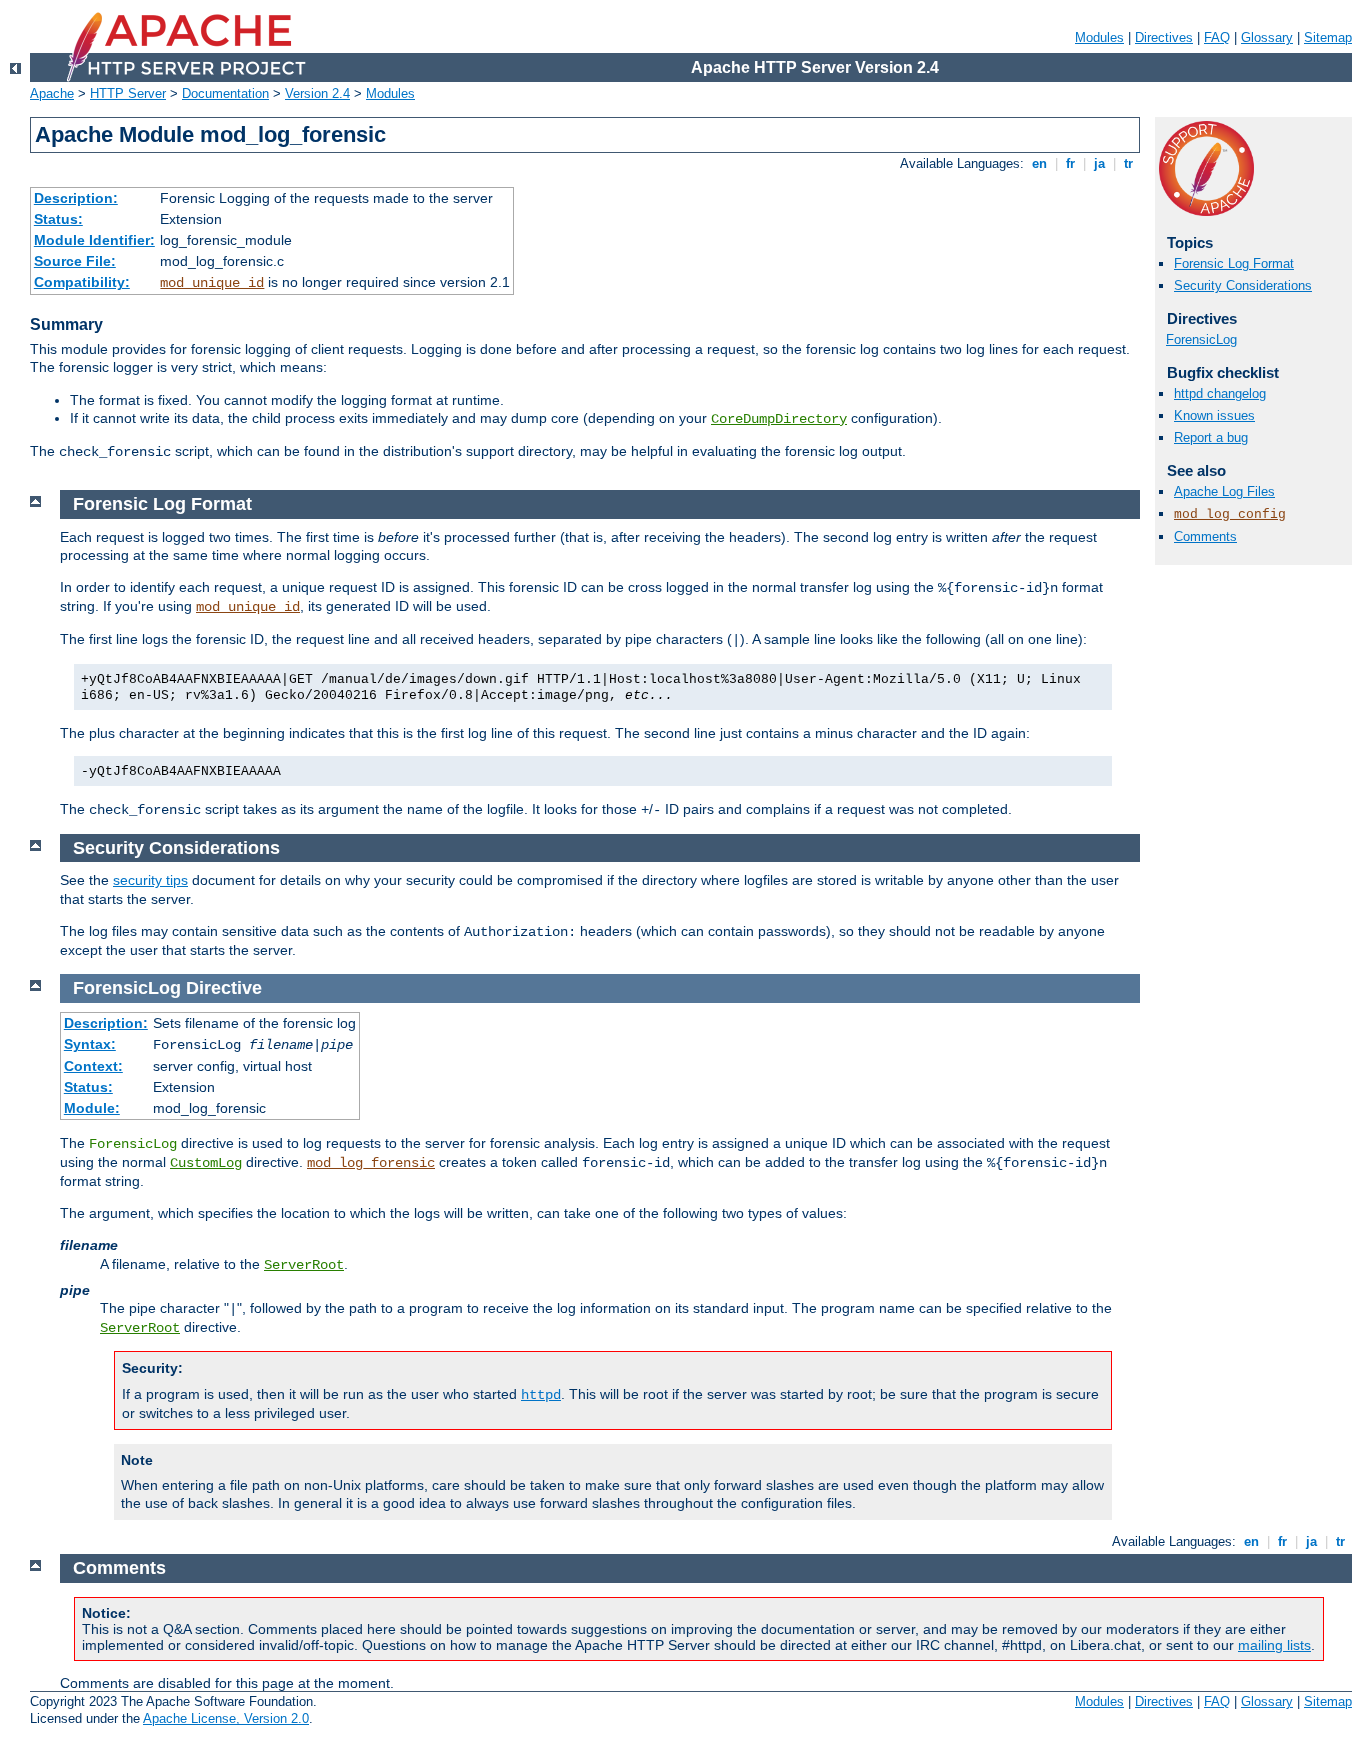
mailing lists (1274, 1645)
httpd (541, 1395)
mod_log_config (1230, 514)
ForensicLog (1201, 339)
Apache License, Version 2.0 (226, 1718)
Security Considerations (1243, 285)
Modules (1099, 37)
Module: (92, 1108)
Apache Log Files (1224, 491)
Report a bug (1211, 437)
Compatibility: (82, 282)
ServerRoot (304, 1265)
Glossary (1267, 37)
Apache (52, 93)
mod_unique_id (212, 283)
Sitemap (1328, 37)
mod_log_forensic (371, 1163)
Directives (1164, 37)
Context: (93, 1066)
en (1039, 163)
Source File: (75, 261)
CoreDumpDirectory (779, 419)
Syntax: (90, 1044)
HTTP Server (128, 93)
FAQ (1217, 37)
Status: (58, 219)
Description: (76, 198)
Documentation (225, 93)
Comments (1205, 536)
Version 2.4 (317, 93)
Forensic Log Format (1234, 263)
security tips (150, 880)
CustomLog (206, 1163)
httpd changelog (1220, 393)
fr (1070, 163)
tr (1128, 163)
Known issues (1214, 415)
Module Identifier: (94, 240)
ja (1099, 163)
